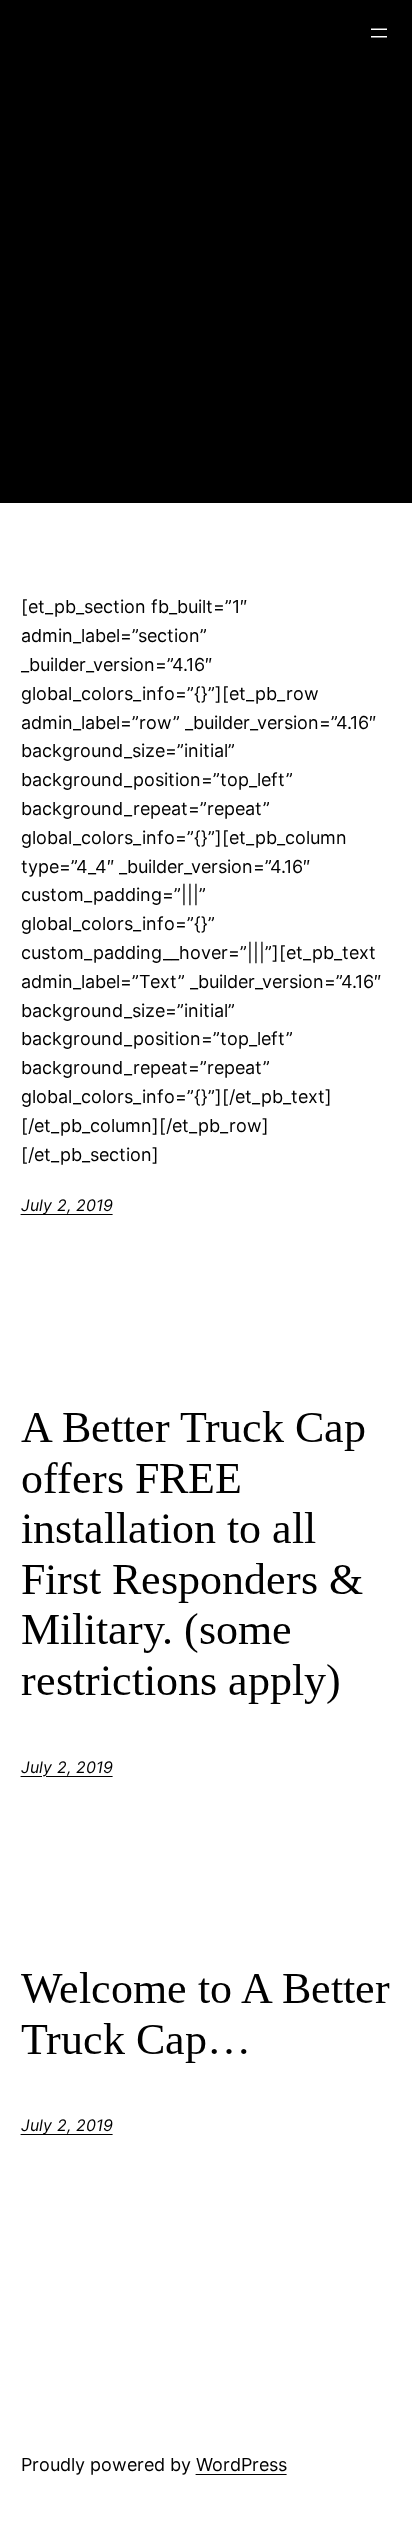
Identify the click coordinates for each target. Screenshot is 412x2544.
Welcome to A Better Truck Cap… (205, 2014)
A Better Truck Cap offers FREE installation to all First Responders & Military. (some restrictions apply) (193, 1554)
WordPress (241, 2464)
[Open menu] (379, 33)
